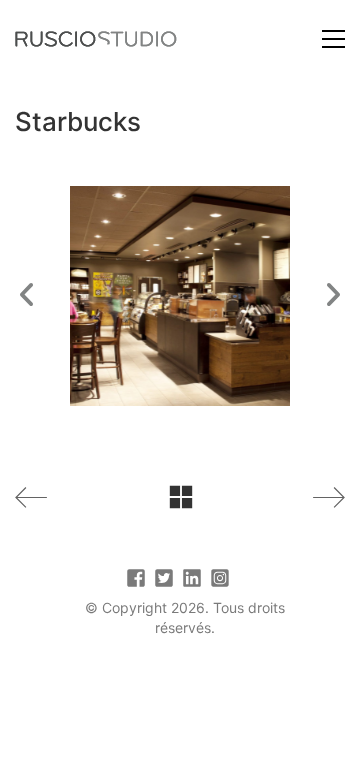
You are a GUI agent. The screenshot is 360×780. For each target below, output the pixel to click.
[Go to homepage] (96, 39)
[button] (333, 39)
